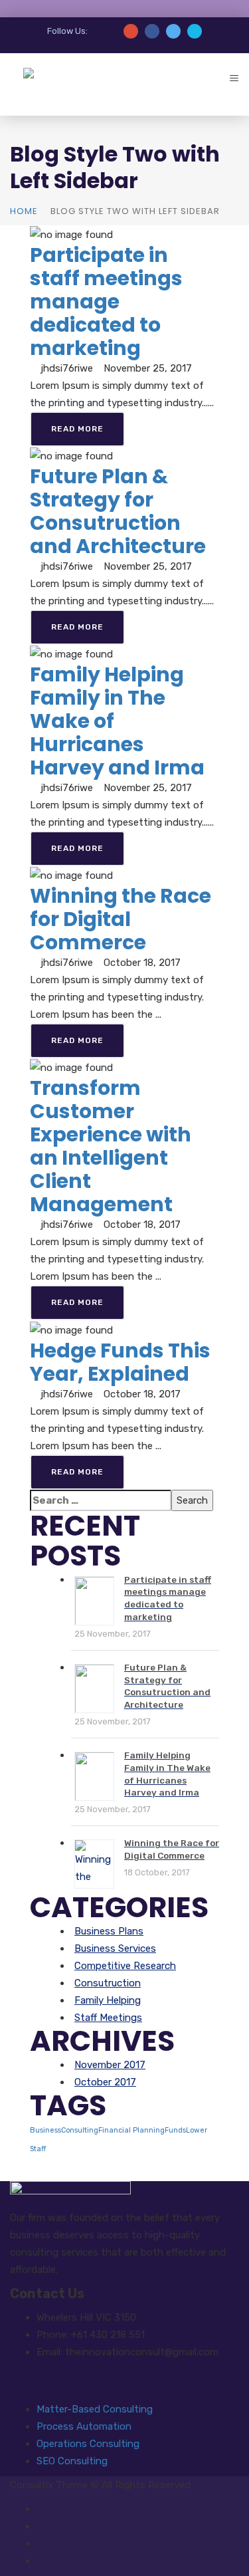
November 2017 (110, 2065)
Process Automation (84, 2426)
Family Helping (108, 2000)
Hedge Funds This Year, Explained (120, 1362)
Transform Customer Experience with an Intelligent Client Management (111, 1146)
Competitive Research (125, 1966)
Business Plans (109, 1931)
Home (24, 211)
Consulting (80, 2130)
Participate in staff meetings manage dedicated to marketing (106, 301)
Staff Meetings (108, 2018)
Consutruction (108, 1983)
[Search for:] (101, 1500)
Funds (175, 2130)
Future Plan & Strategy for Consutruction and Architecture (118, 511)
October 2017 (105, 2082)
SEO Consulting (72, 2461)
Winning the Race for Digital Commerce (121, 919)
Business (45, 2130)
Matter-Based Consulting (95, 2409)
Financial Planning (131, 2130)
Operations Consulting (88, 2444)
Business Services (115, 1948)
